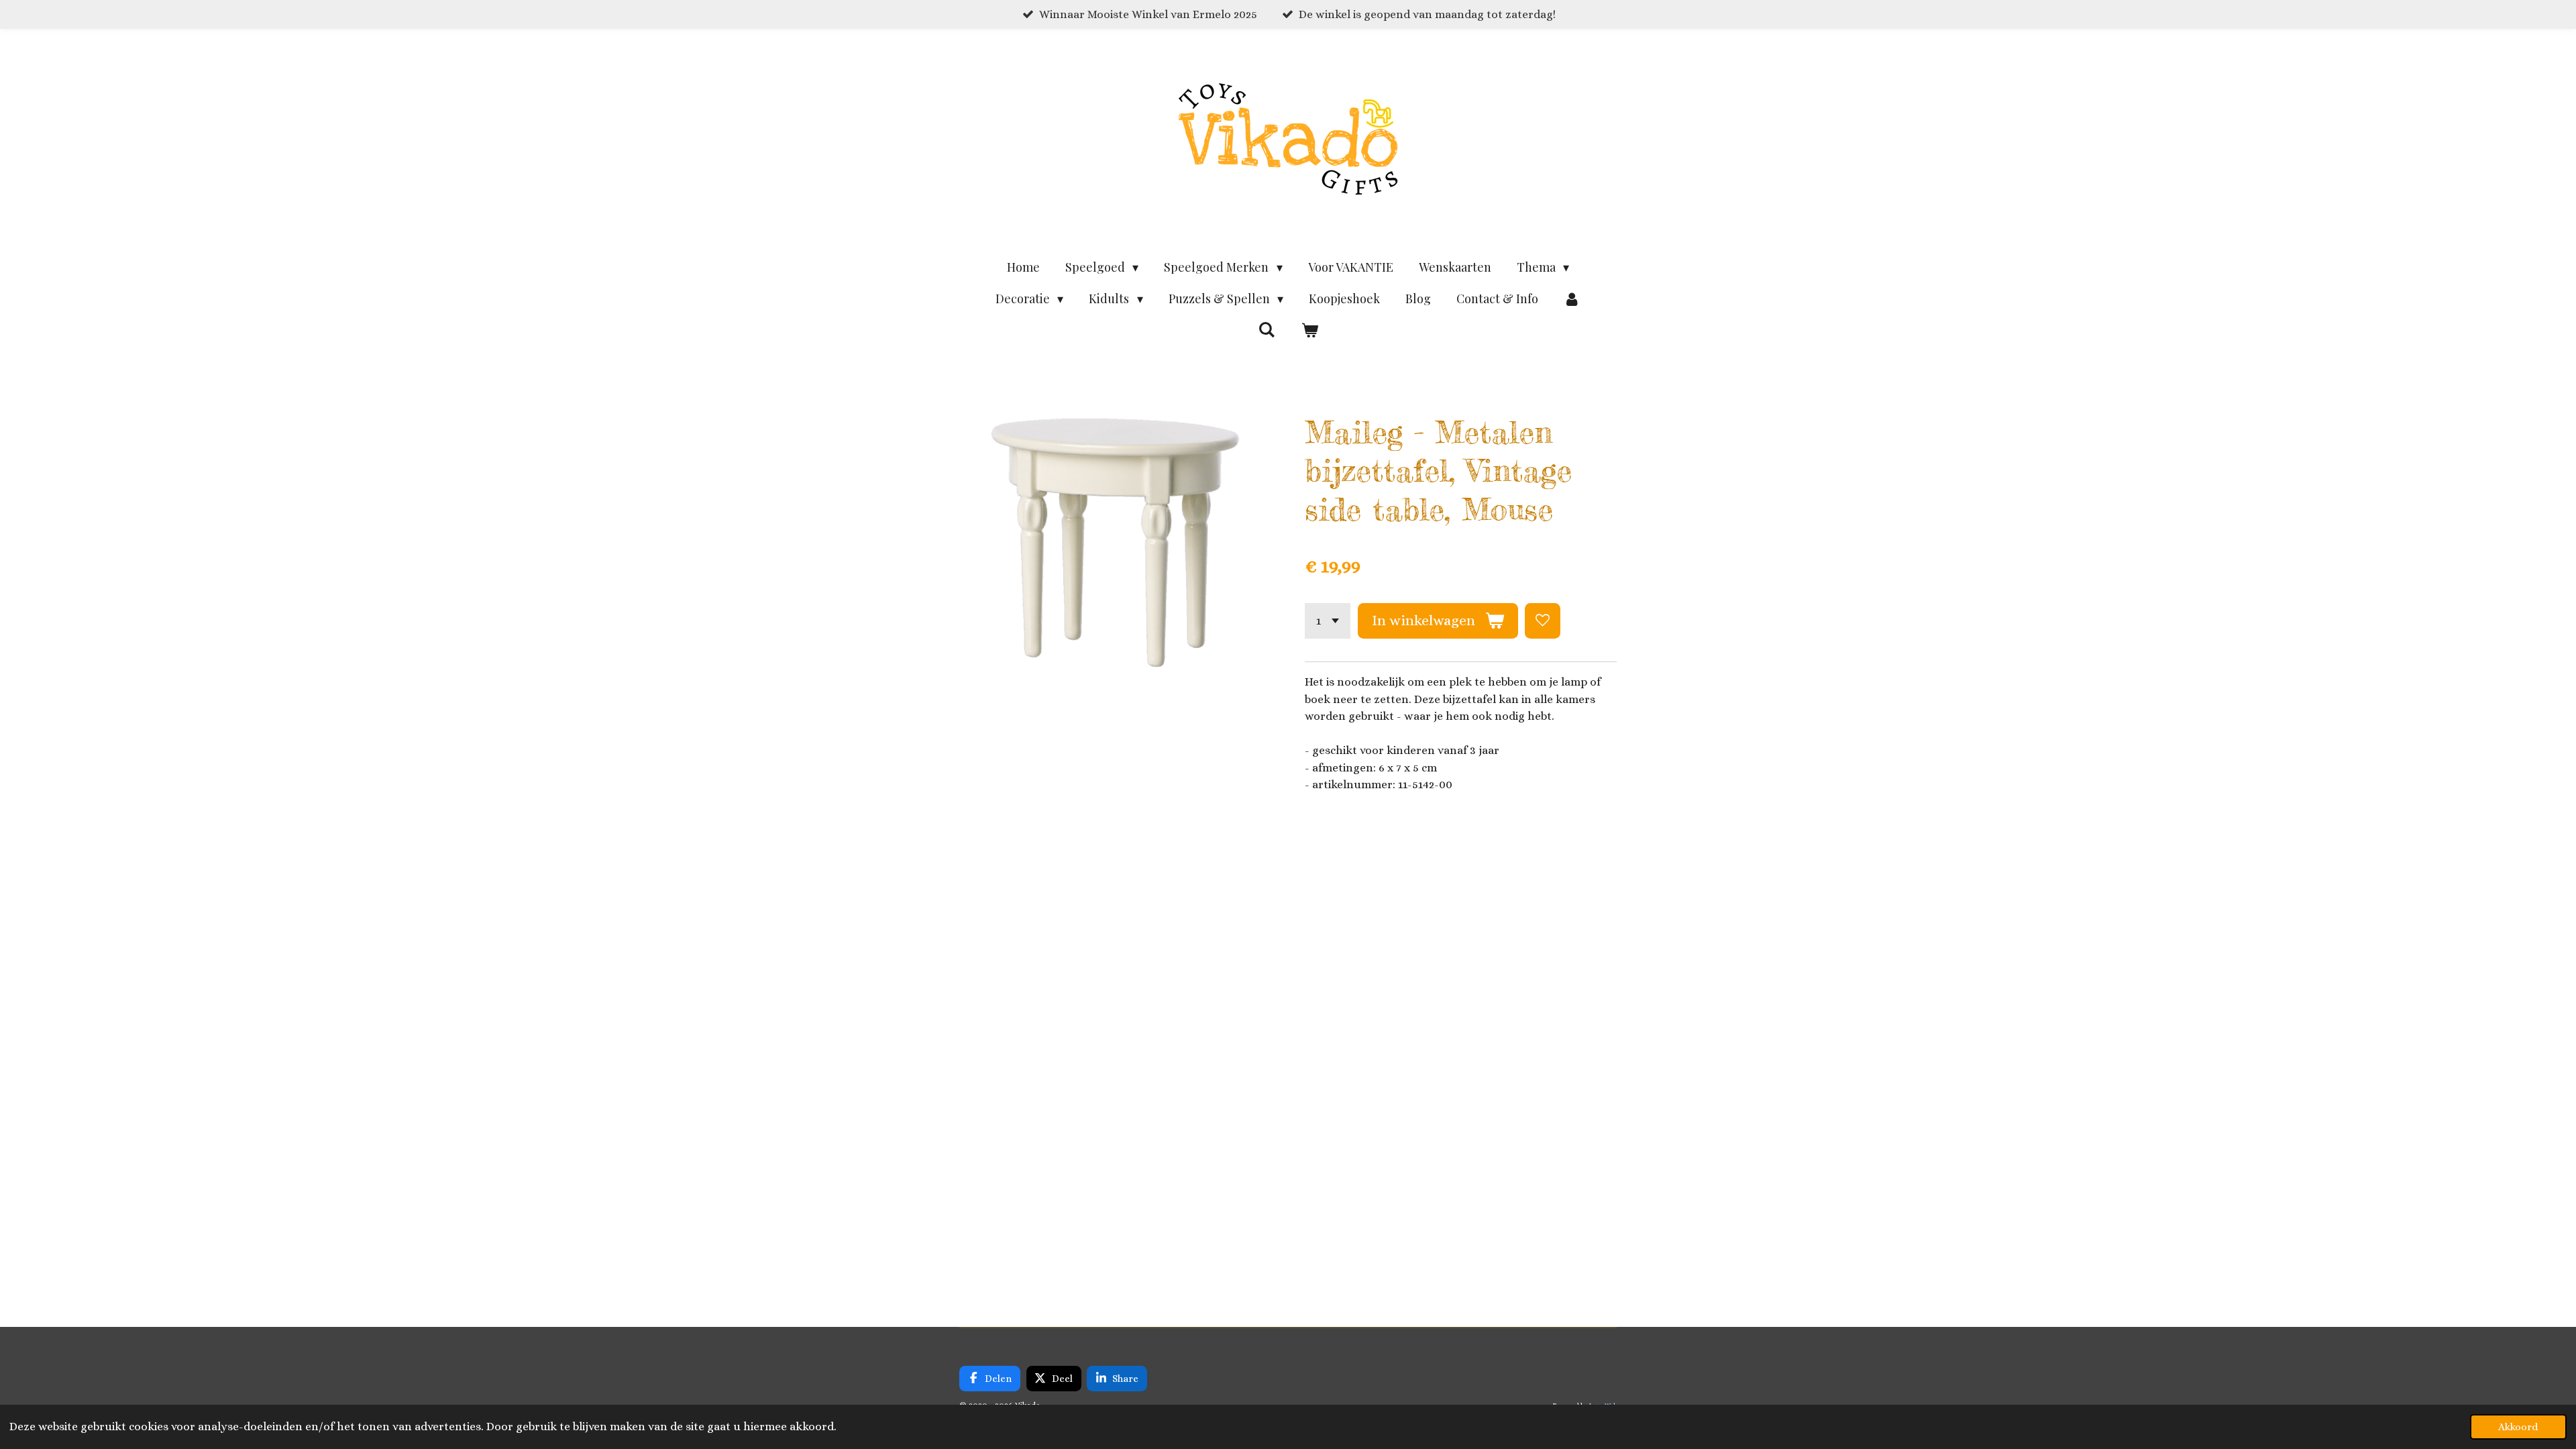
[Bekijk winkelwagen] (1309, 330)
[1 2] (1328, 621)
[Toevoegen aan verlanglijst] (1543, 621)
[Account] (1572, 299)
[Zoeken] (1267, 329)
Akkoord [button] (2518, 1427)
